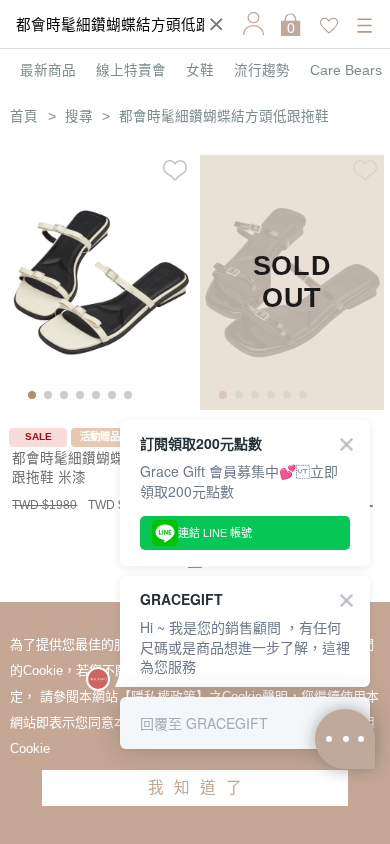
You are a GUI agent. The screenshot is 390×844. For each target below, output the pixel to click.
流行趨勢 (262, 71)
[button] (32, 395)
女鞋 (200, 71)
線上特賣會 (131, 71)
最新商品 (48, 71)
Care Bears (346, 71)
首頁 (24, 116)
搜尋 (79, 116)
